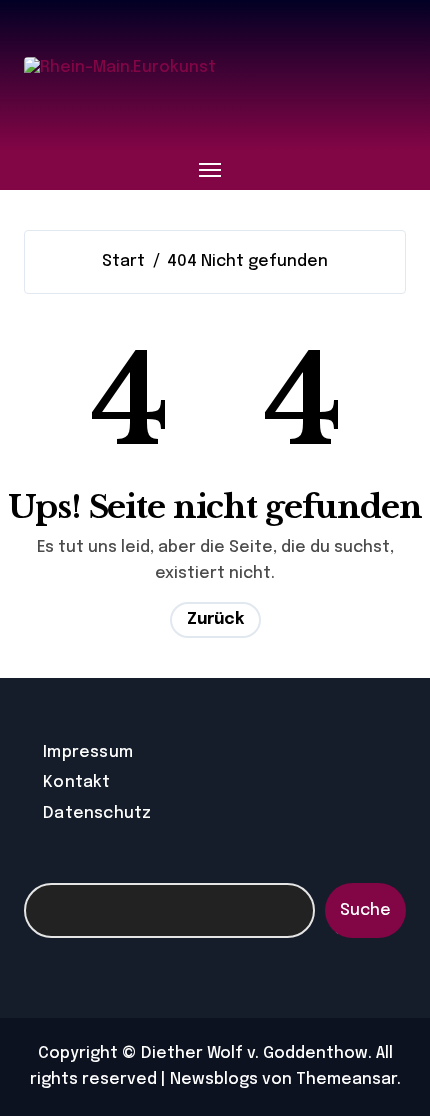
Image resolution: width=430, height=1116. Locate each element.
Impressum (88, 752)
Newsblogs (214, 1079)
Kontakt (76, 782)
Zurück (215, 619)
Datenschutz (97, 813)
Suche (365, 910)
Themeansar (346, 1079)
